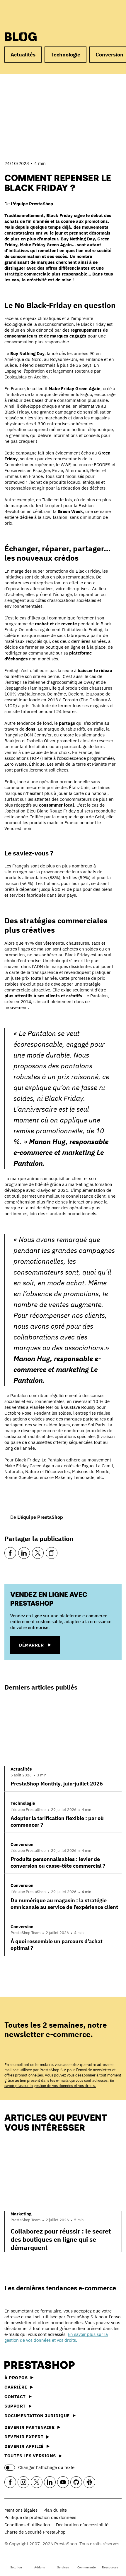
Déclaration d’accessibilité (82, 2525)
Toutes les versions (30, 2456)
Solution (16, 2567)
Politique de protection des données (40, 2517)
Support (15, 2406)
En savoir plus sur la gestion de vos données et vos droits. (59, 2083)
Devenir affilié (24, 2446)
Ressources (110, 2567)
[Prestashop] (27, 14)
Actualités (23, 55)
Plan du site (55, 2510)
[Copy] (52, 1553)
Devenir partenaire (29, 2427)
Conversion (22, 1844)
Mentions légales (21, 2510)
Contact (15, 2397)
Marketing (21, 2214)
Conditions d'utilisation (27, 2525)
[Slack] (89, 2482)
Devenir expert (24, 2437)
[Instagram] (23, 2482)
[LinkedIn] (24, 1553)
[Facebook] (10, 1553)
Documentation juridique (37, 2416)
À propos (16, 2378)
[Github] (76, 2482)
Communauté (87, 2567)
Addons (40, 2567)
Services (63, 2567)
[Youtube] (63, 2482)
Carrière (16, 2387)
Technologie (65, 55)
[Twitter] (38, 1553)
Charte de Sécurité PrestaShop (35, 2532)
